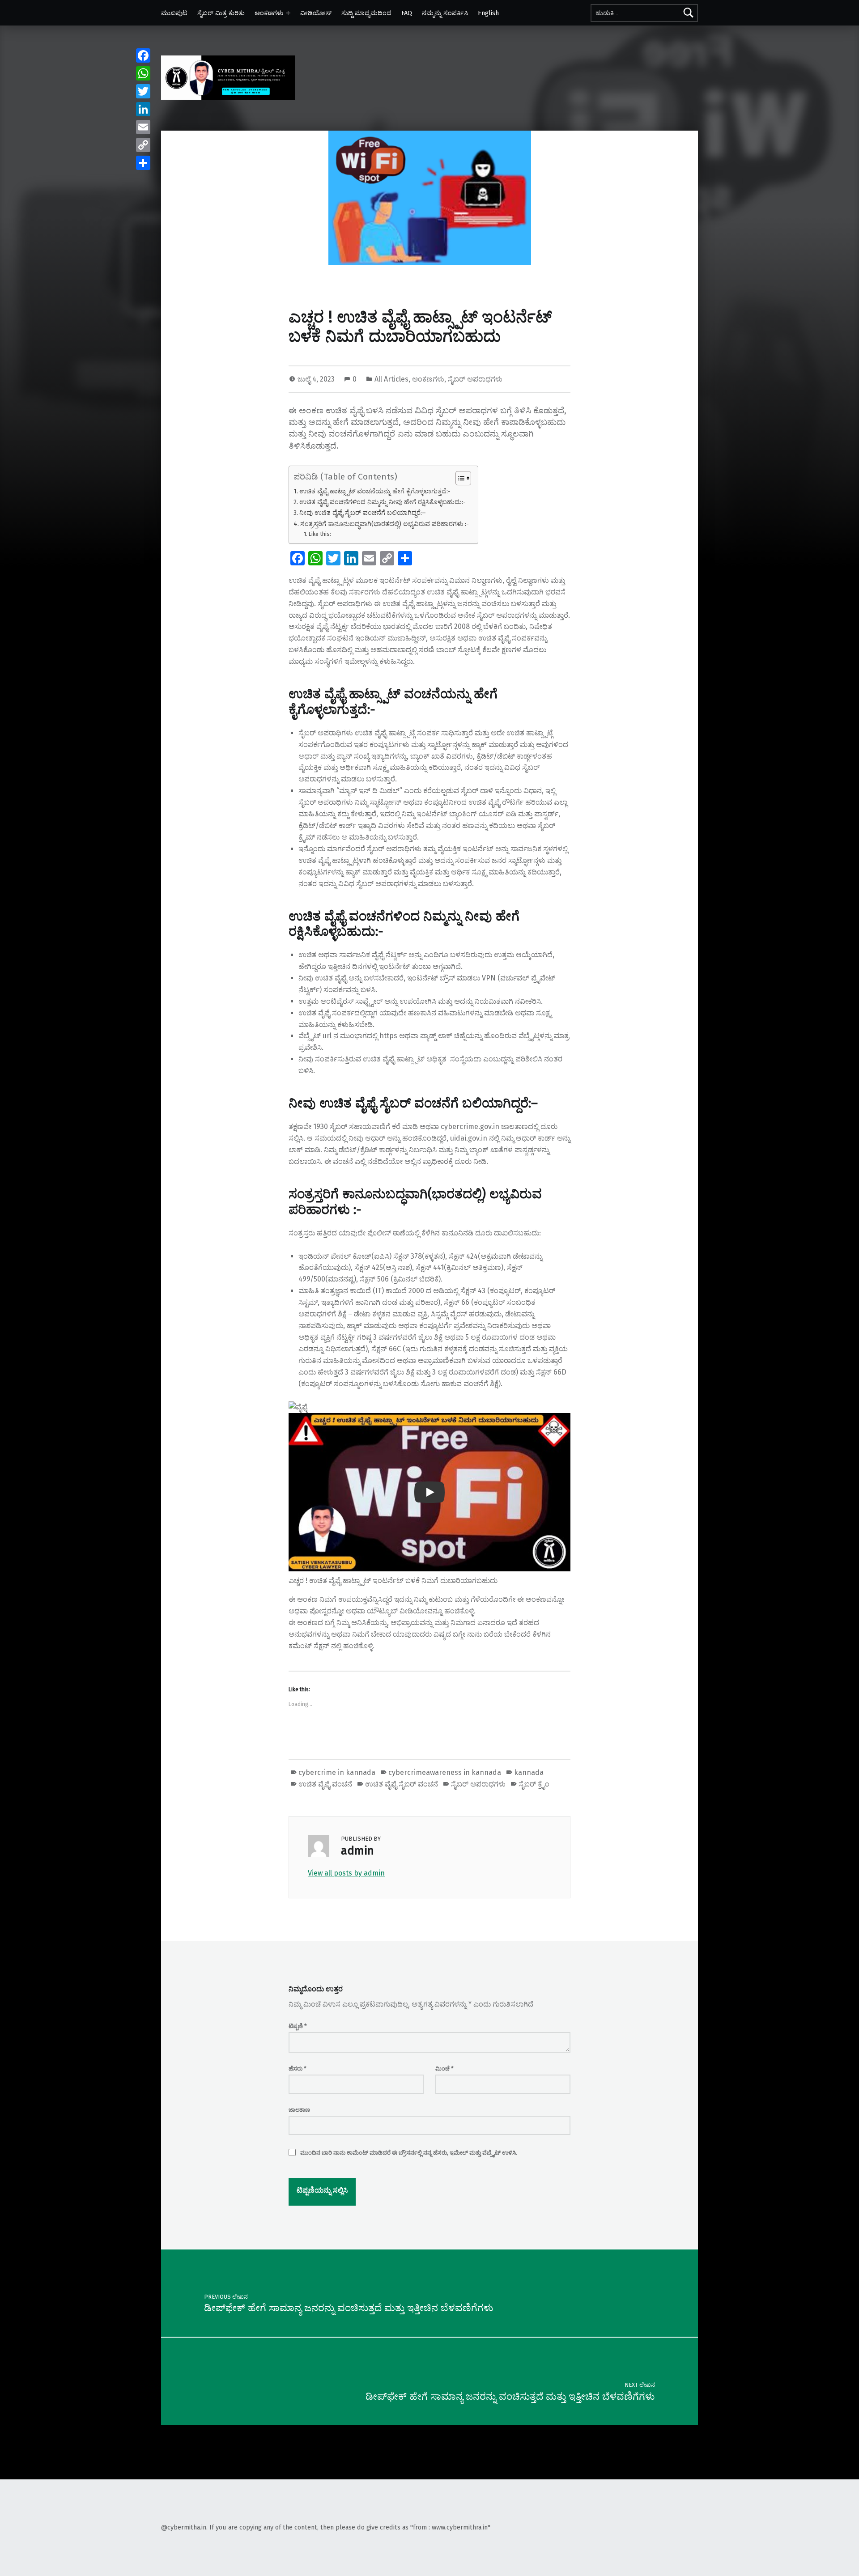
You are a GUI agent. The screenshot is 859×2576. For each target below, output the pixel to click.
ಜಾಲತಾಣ (299, 2110)
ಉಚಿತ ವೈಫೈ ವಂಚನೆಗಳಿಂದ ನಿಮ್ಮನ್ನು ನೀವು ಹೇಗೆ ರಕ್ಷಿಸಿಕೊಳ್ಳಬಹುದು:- (383, 502)
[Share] (143, 163)
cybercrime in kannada (337, 1772)
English (488, 13)
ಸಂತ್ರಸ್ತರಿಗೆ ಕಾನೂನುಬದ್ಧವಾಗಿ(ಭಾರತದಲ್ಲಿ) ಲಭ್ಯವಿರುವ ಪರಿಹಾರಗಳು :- (385, 524)
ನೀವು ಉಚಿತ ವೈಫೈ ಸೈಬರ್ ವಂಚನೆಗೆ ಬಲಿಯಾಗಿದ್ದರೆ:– (363, 513)
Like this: (320, 534)
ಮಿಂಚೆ (444, 2069)
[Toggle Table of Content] (459, 478)
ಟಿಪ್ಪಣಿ (298, 2026)
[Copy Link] (143, 145)
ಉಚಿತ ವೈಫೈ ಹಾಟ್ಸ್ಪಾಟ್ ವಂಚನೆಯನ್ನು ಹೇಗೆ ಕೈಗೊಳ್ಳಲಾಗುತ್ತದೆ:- (375, 491)
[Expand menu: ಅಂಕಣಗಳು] (288, 13)
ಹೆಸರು (298, 2069)
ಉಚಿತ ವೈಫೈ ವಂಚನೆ (325, 1784)
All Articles (391, 379)
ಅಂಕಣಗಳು (269, 13)
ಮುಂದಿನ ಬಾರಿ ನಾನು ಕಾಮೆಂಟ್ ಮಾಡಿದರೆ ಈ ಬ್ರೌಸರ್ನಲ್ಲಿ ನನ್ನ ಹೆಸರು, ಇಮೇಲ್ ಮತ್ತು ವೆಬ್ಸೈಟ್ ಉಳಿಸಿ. (409, 2153)
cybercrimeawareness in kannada (445, 1772)
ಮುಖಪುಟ (174, 13)
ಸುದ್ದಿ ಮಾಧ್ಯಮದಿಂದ (366, 13)
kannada (529, 1772)
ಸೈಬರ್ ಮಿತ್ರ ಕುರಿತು (221, 13)
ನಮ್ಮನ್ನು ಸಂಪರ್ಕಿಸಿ (445, 13)
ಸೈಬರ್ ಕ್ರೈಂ (534, 1784)
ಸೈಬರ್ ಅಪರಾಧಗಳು (475, 379)
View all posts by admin (346, 1873)
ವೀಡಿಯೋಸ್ (316, 13)
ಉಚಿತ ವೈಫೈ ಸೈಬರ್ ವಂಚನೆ (402, 1784)
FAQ (407, 13)
